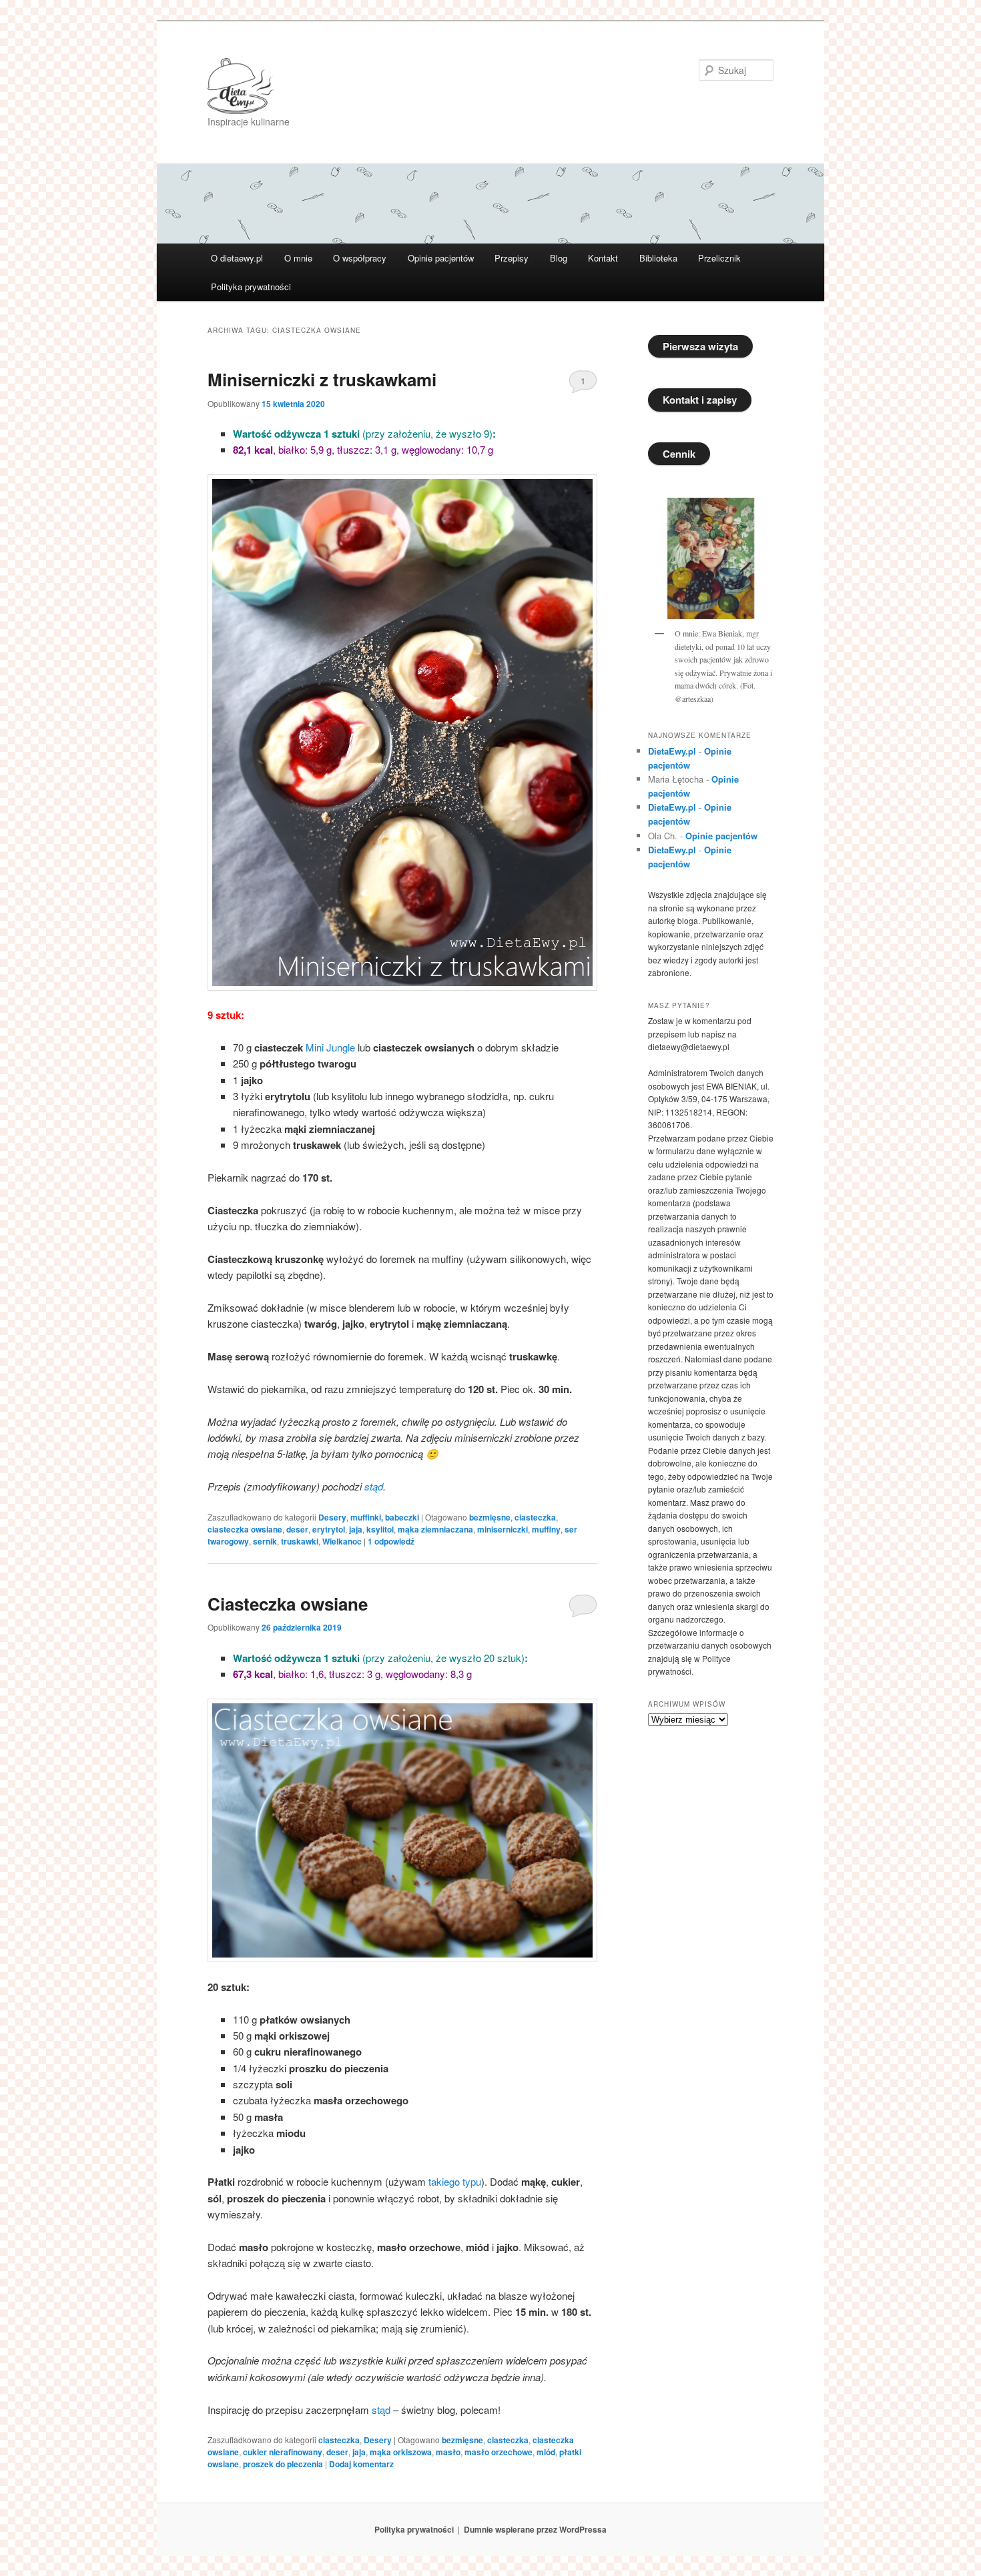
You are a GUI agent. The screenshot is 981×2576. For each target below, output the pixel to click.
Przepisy (512, 258)
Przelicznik (719, 258)
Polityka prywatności (251, 287)
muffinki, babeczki (385, 1517)
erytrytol (329, 1529)
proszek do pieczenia (283, 2464)
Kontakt (603, 258)
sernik (265, 1541)
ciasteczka (535, 1517)
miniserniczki (503, 1529)
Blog (559, 258)
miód (546, 2452)
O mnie (298, 258)
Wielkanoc (342, 1541)
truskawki (300, 1541)
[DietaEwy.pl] (400, 86)
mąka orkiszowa (401, 2452)
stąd (374, 1486)
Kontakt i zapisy (700, 400)
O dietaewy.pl (237, 258)
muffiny (546, 1529)
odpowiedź (391, 1541)
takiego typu (453, 2181)
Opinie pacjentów (441, 258)
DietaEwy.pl (672, 751)
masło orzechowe (499, 2452)
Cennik (679, 454)
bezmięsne (490, 1517)
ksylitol (380, 1529)
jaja (356, 1529)
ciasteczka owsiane (245, 1529)
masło (448, 2452)
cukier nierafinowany (283, 2452)
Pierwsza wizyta (700, 346)
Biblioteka (658, 258)
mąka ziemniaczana (435, 1529)
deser (297, 1529)
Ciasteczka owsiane (288, 1604)
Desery (332, 1517)
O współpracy (360, 258)
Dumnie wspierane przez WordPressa (535, 2529)
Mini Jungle (330, 1047)
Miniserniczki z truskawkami (322, 379)
